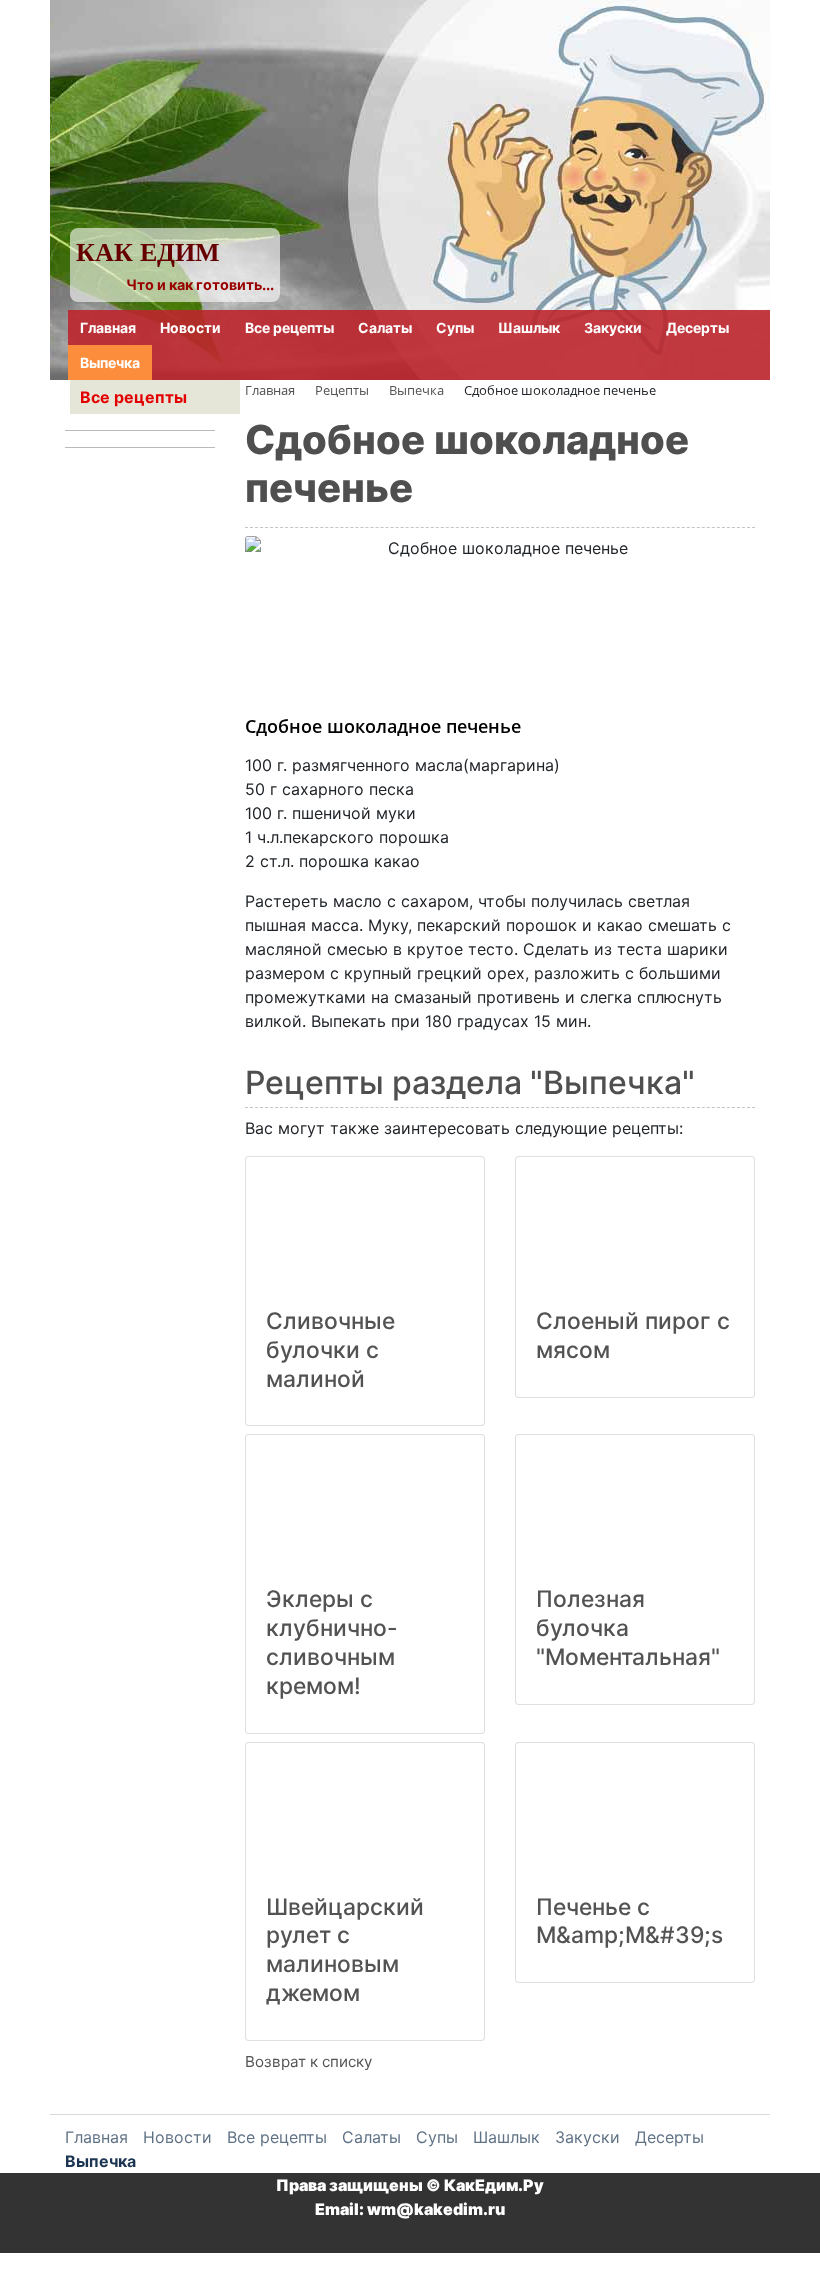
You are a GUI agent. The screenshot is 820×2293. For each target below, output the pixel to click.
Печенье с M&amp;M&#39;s (629, 1921)
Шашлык (529, 327)
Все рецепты (289, 327)
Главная (108, 327)
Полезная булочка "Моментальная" (628, 1628)
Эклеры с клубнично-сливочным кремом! (332, 1642)
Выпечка (110, 362)
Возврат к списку (308, 2061)
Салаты (385, 327)
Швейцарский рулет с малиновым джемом (345, 1950)
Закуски (613, 327)
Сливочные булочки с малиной (330, 1350)
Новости (190, 327)
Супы (455, 327)
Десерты (697, 327)
